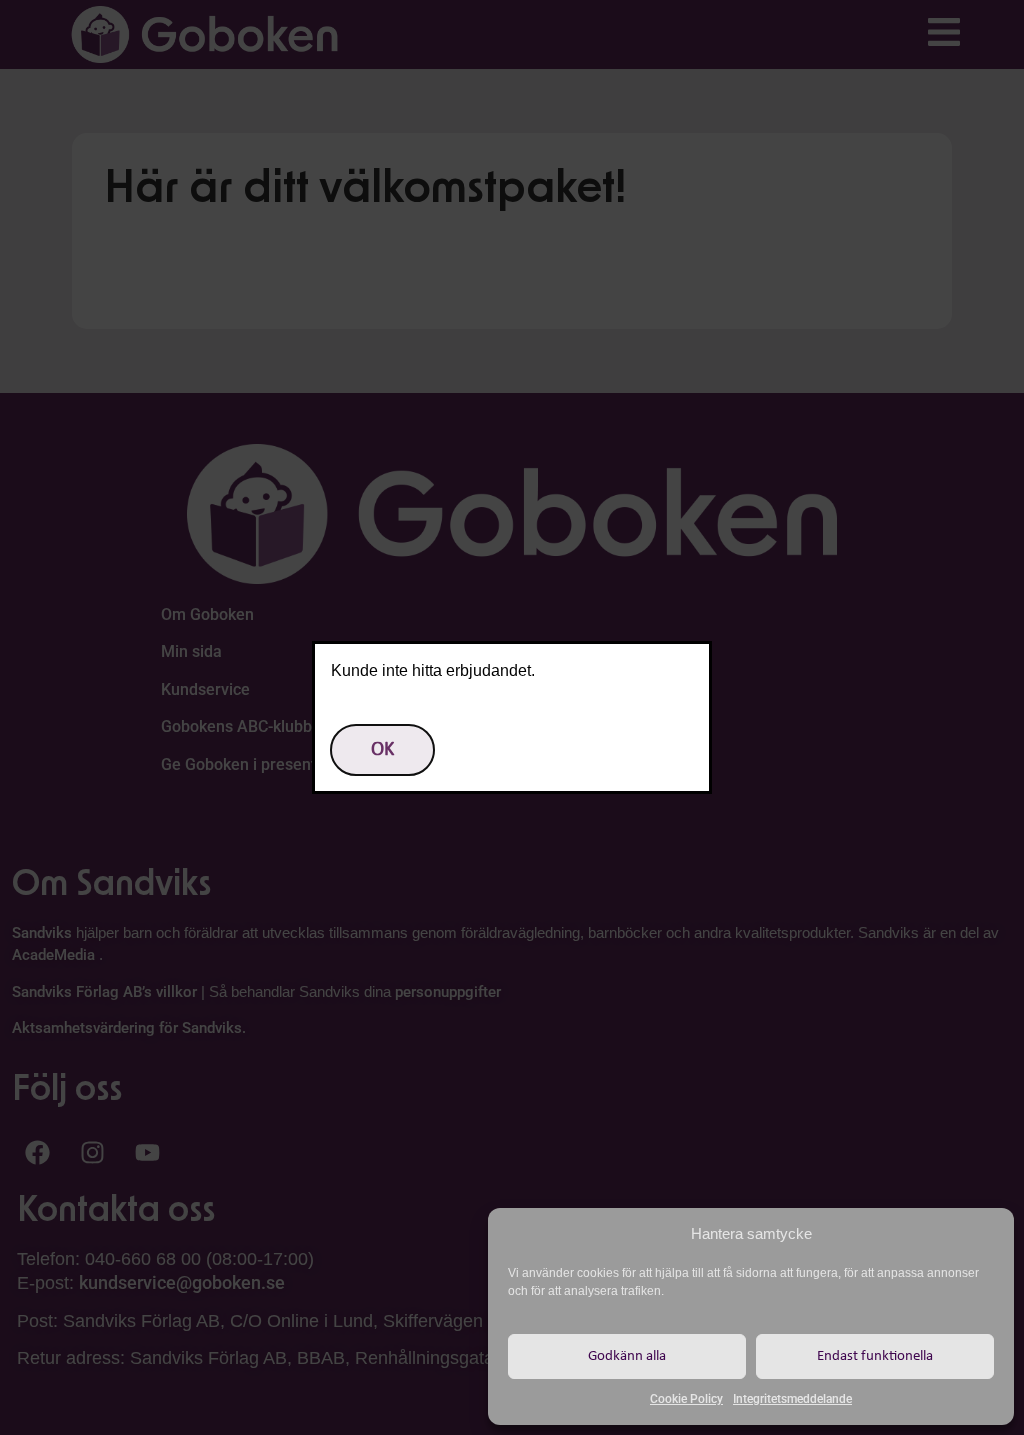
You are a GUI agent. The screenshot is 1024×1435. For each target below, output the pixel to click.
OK (382, 750)
